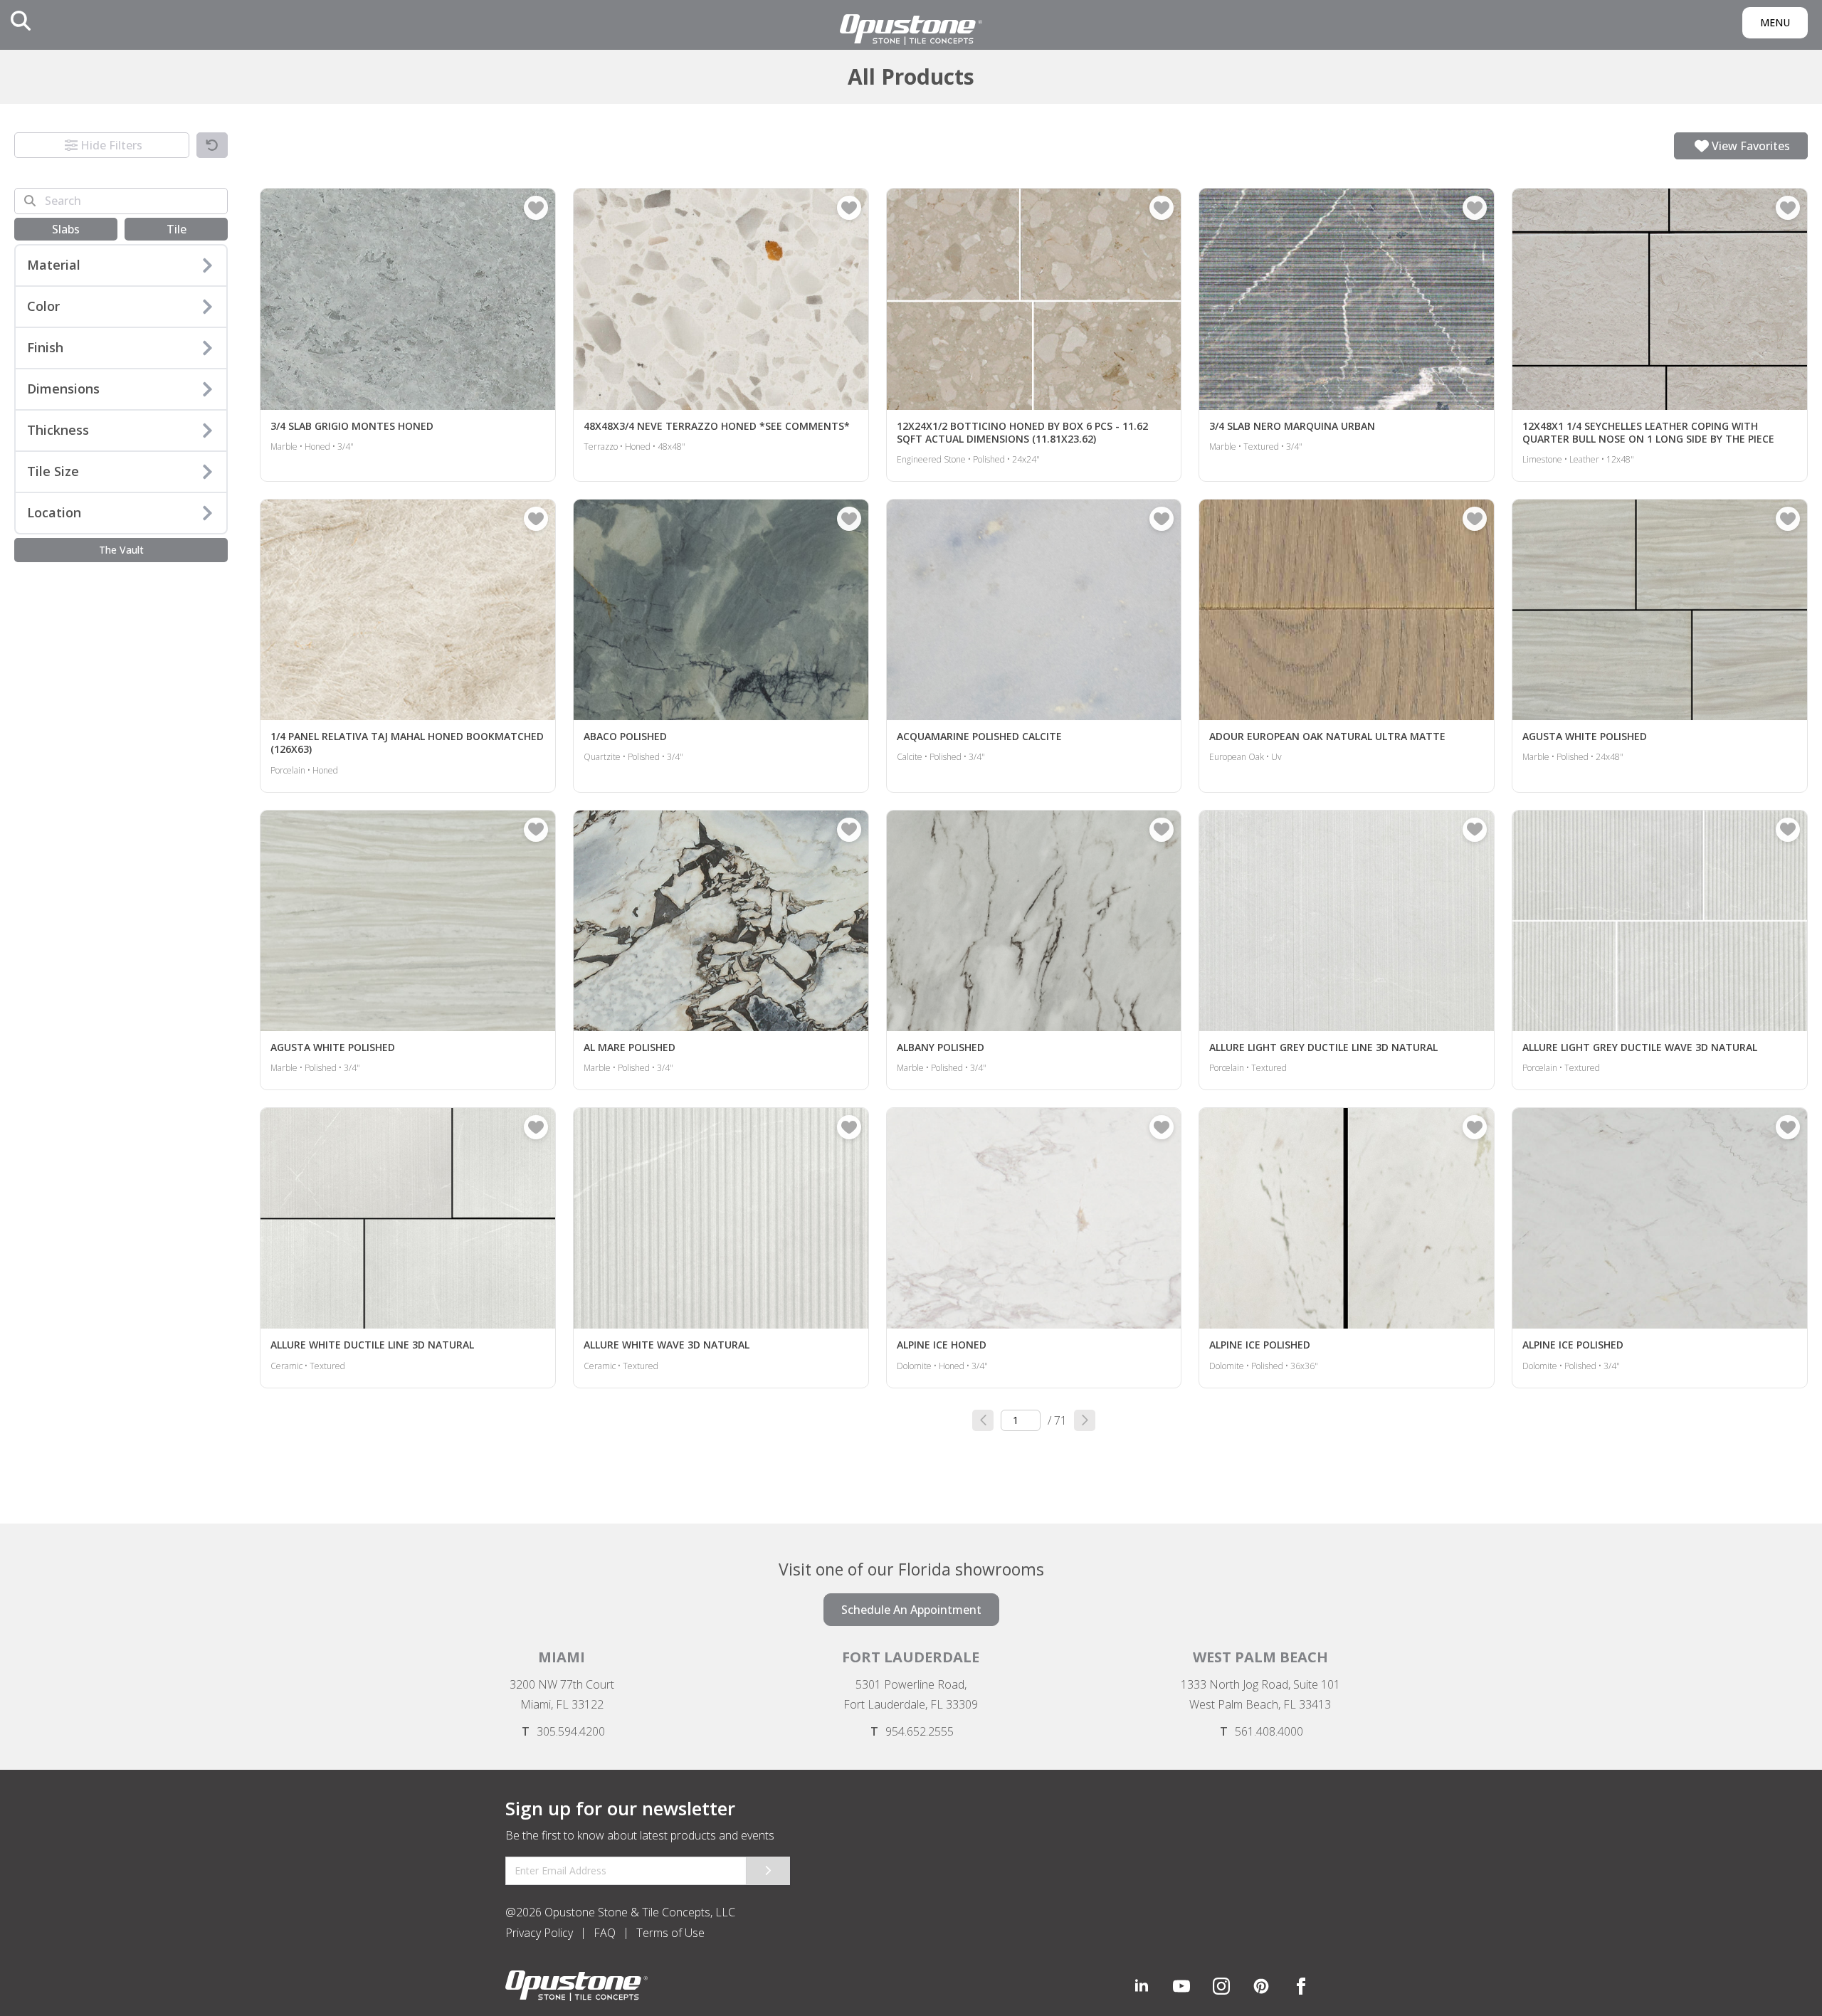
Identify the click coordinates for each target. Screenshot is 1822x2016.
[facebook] (1301, 1986)
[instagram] (1221, 1986)
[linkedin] (1142, 1986)
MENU (1775, 22)
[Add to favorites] (536, 208)
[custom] (1181, 1986)
